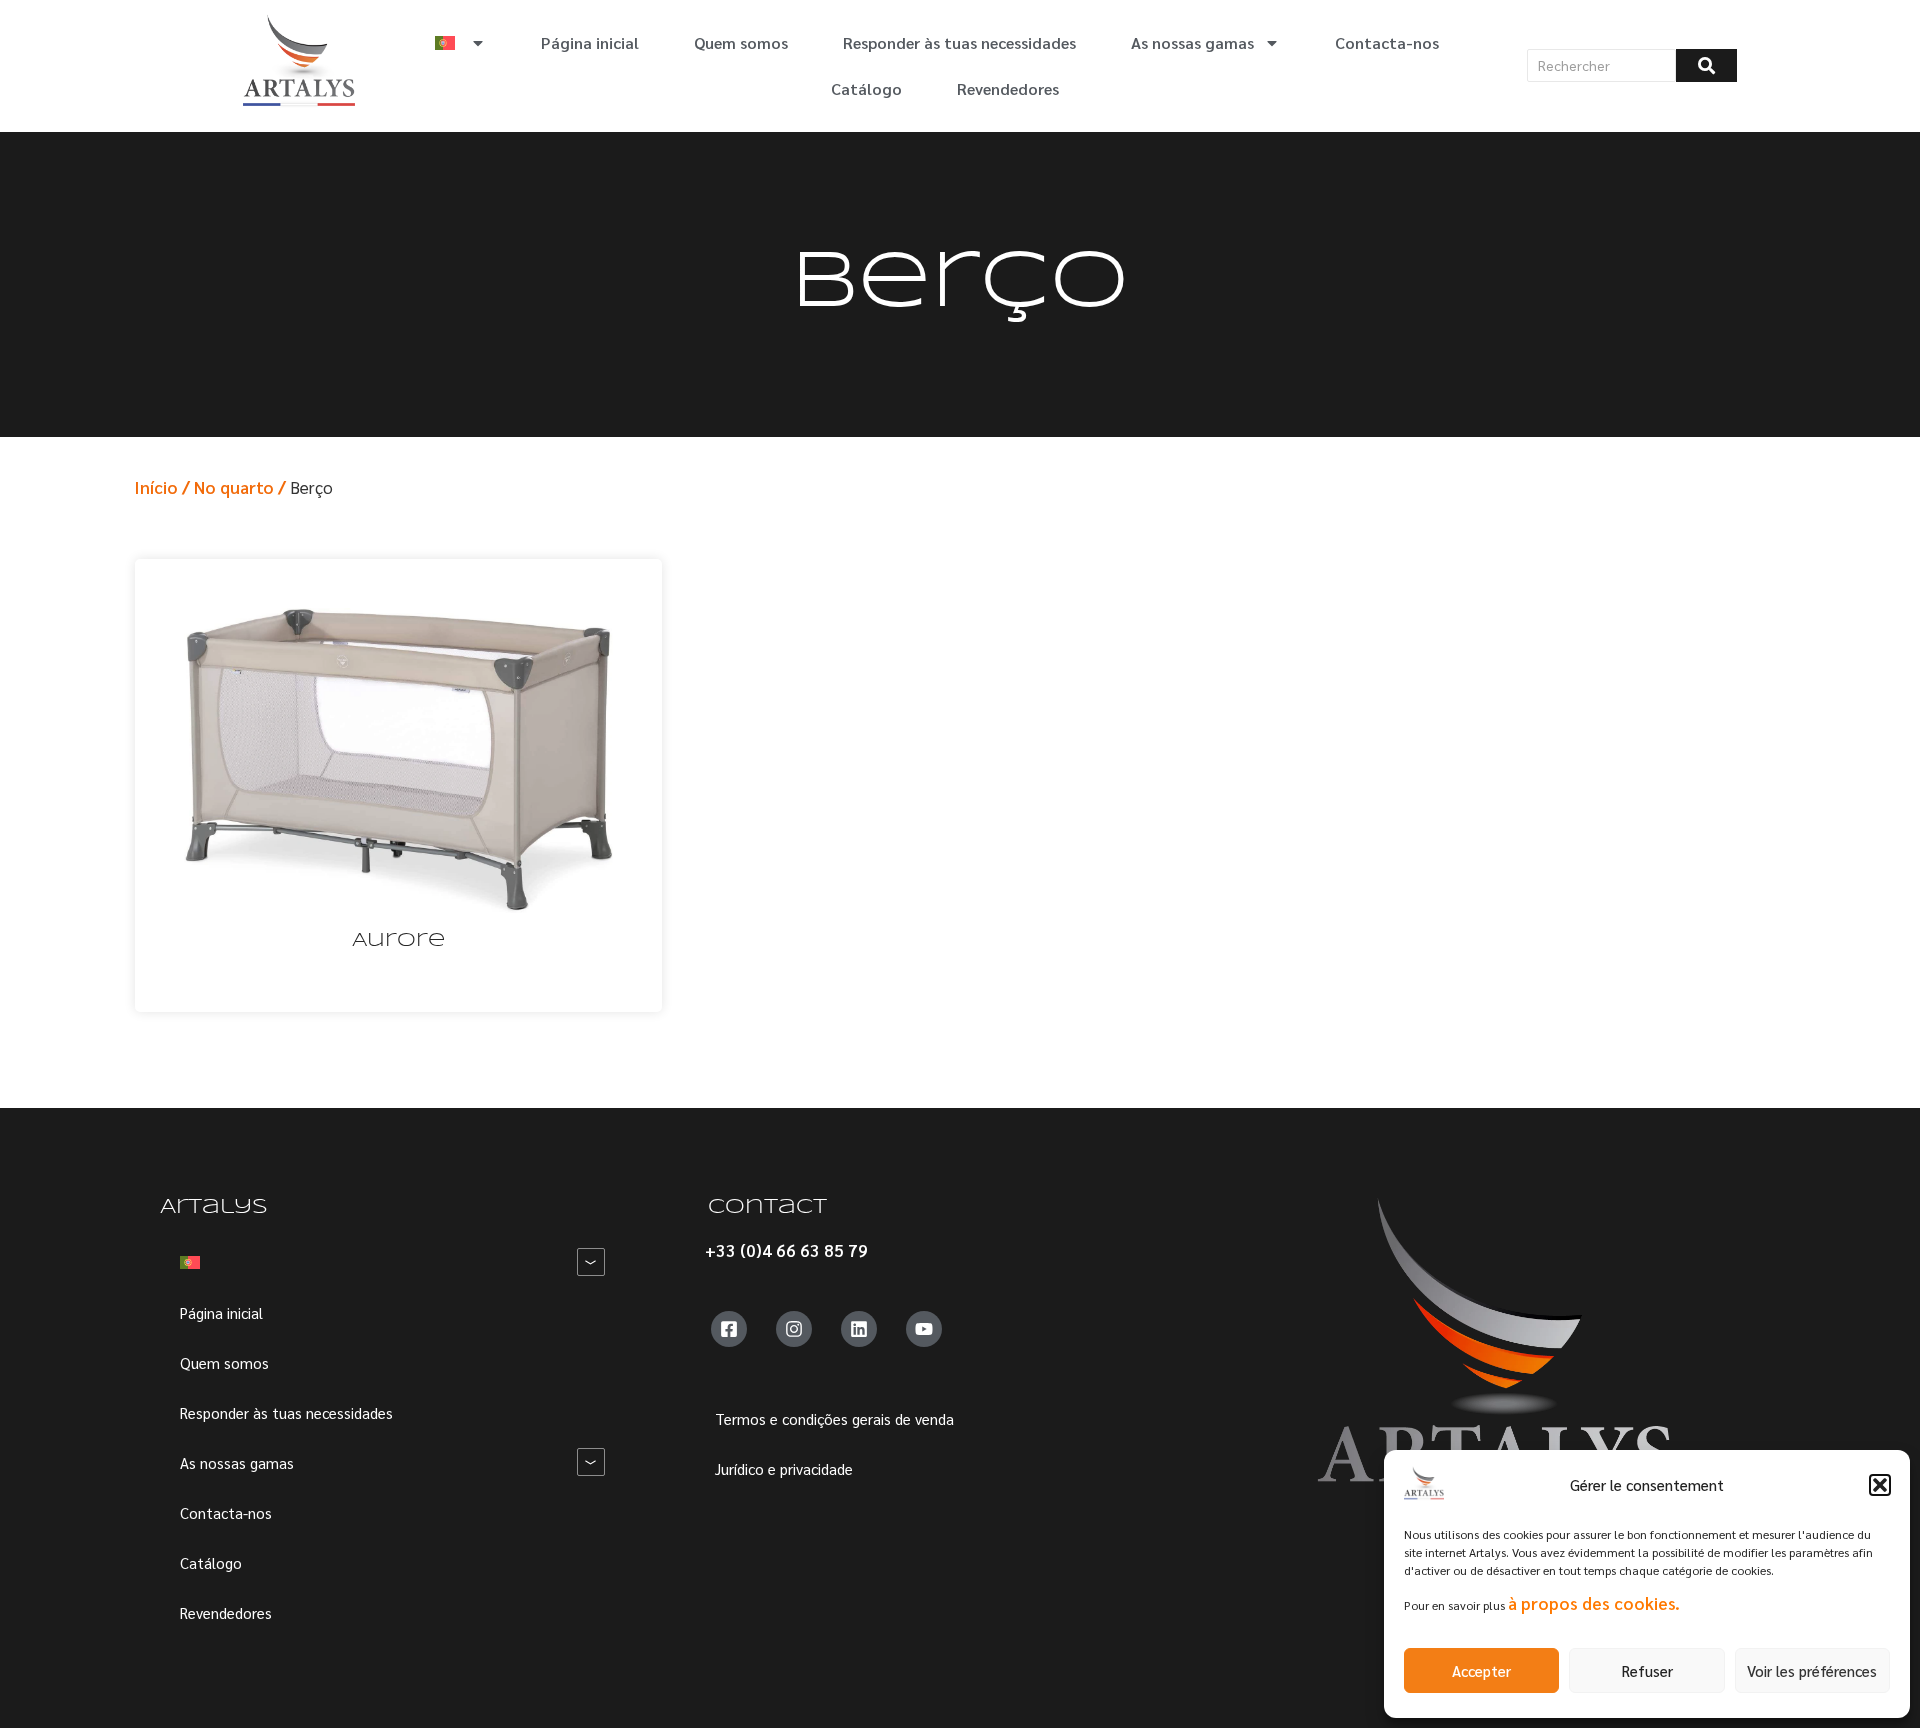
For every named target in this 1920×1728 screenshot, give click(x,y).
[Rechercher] (1706, 65)
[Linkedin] (859, 1329)
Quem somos (741, 42)
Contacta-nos (1387, 42)
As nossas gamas (1192, 42)
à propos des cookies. (1594, 1603)
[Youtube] (924, 1329)
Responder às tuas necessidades (959, 42)
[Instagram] (794, 1329)
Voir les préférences (1812, 1670)
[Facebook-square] (729, 1329)
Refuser (1647, 1670)
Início (156, 487)
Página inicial (590, 42)
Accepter (1481, 1670)
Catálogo (866, 88)
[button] (1880, 1485)
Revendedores (1008, 88)
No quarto (234, 487)
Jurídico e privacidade (784, 1468)
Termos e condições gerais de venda (834, 1418)
